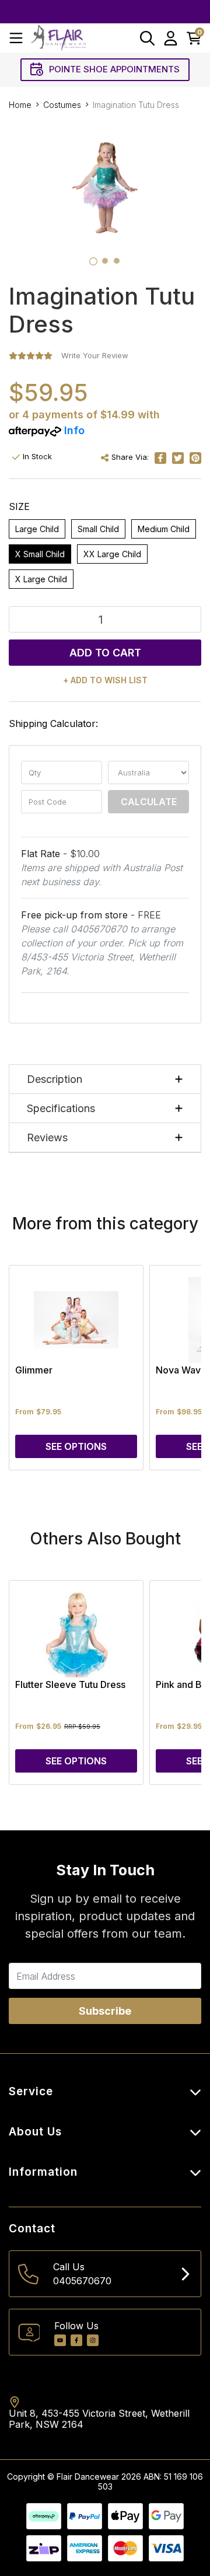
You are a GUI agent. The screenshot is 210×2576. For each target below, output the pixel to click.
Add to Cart (105, 653)
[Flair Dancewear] (58, 38)
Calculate (149, 802)
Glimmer (34, 1370)
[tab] (93, 261)
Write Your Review (95, 355)
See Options (76, 1446)
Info (74, 430)
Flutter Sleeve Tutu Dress (70, 1684)
